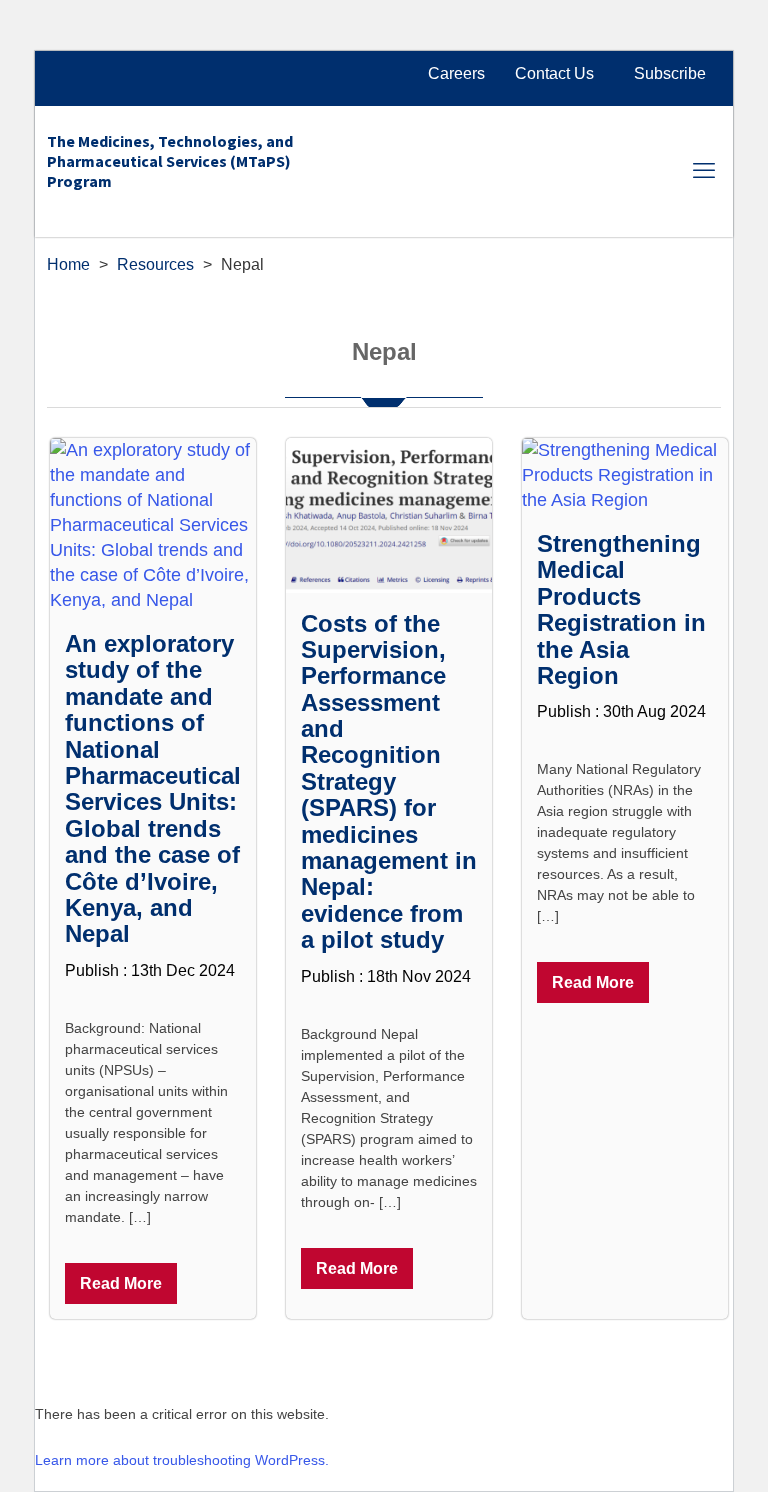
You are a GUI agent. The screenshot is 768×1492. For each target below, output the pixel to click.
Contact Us (554, 73)
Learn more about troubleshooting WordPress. (182, 1460)
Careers (456, 73)
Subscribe (670, 73)
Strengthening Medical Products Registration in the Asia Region (621, 609)
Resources (155, 264)
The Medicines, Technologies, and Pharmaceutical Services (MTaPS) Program (170, 161)
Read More (121, 1283)
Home (68, 264)
